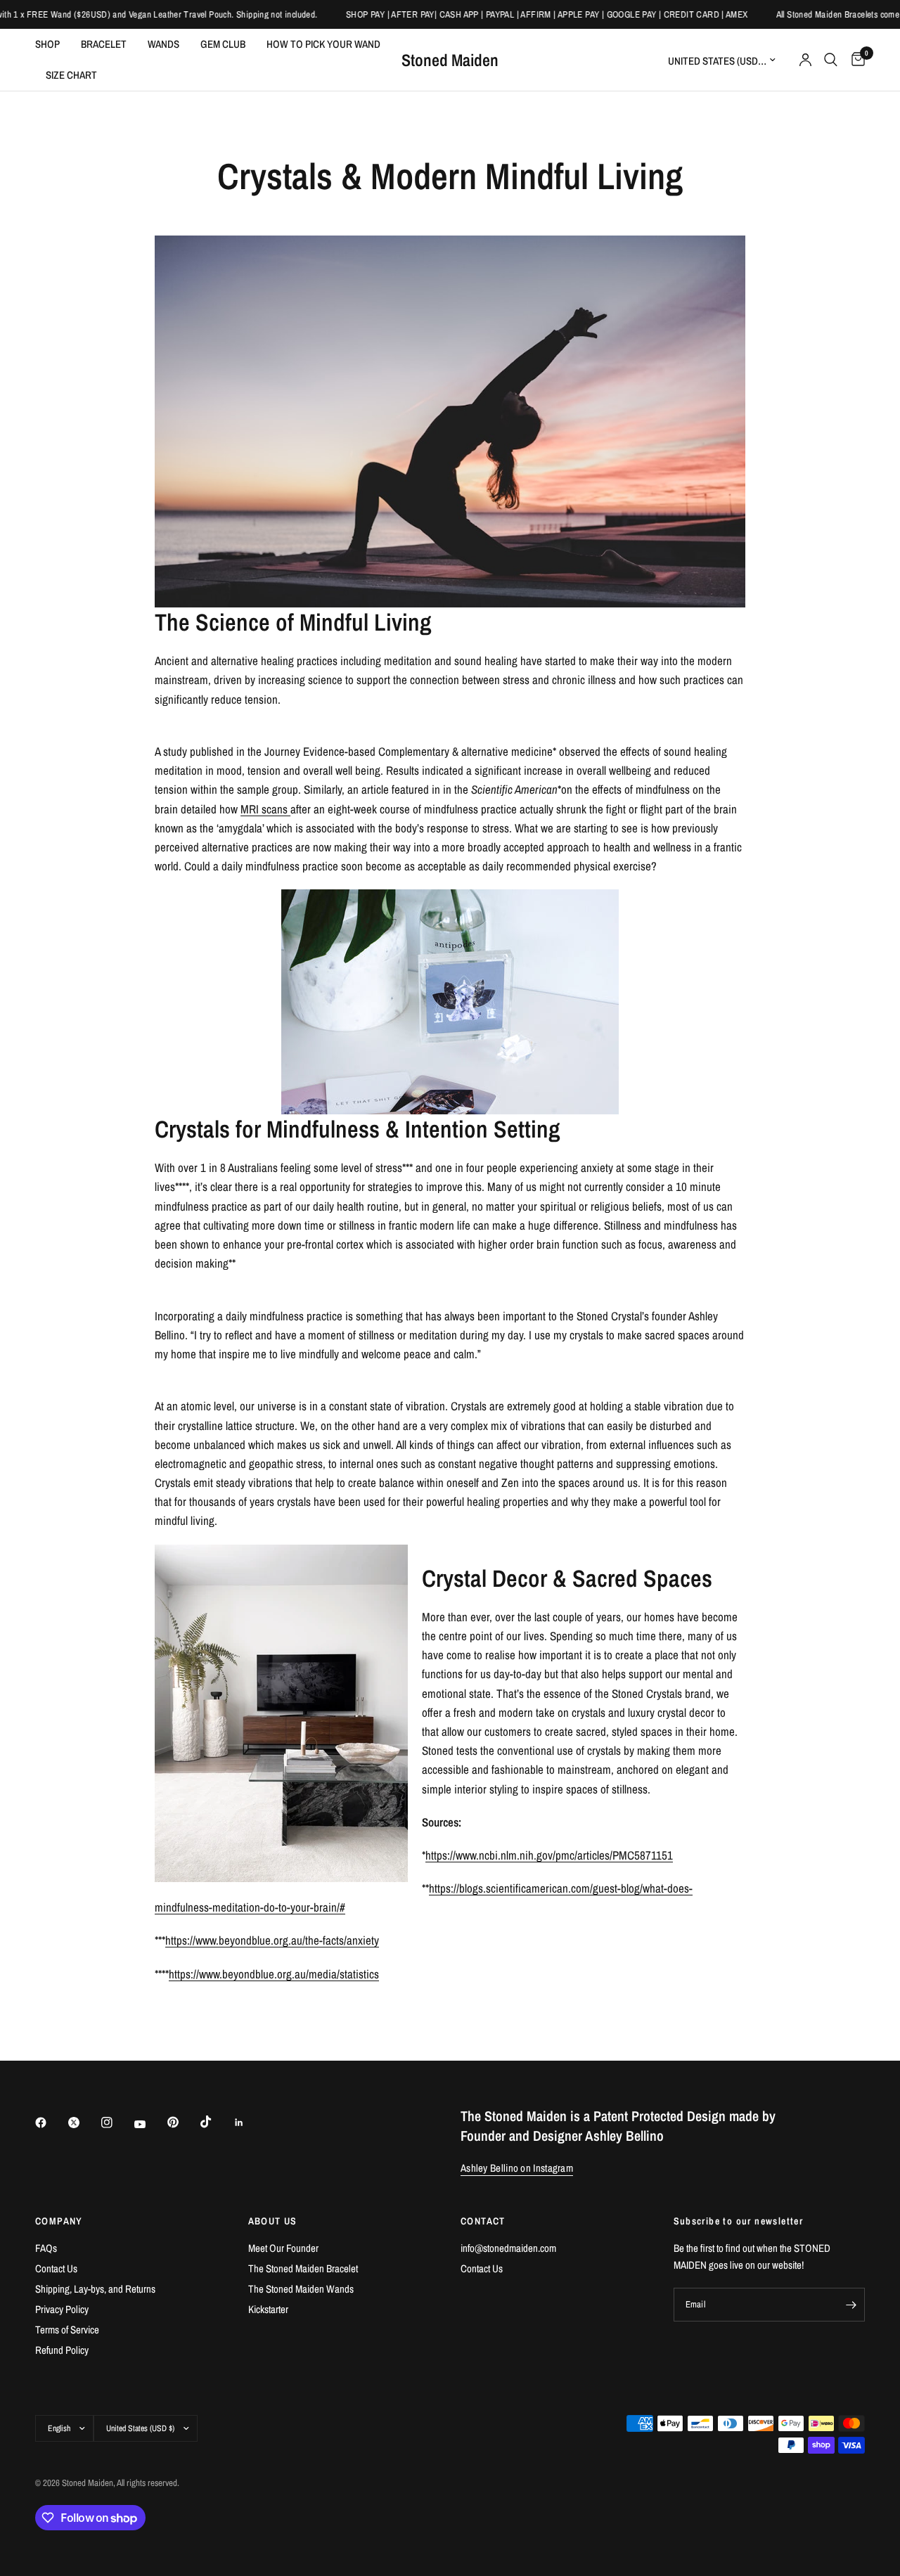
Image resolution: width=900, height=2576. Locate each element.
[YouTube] (150, 2125)
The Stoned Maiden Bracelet (303, 2268)
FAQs (46, 2248)
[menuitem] (53, 44)
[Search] (831, 60)
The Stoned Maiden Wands (301, 2289)
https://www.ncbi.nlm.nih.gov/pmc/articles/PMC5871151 (549, 1855)
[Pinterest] (183, 2123)
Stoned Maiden (450, 60)
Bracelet (104, 44)
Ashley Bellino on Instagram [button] (517, 2168)
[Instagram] (117, 2123)
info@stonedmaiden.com (508, 2248)
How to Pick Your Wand (323, 44)
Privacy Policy (62, 2309)
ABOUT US (273, 2221)
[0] (855, 60)
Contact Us (56, 2268)
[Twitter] (84, 2123)
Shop (47, 44)
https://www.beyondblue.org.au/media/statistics (274, 1974)
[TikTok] (216, 2122)
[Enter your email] (851, 2305)
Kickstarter (268, 2309)
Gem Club (223, 44)
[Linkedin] (249, 2123)
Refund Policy (62, 2350)
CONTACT (483, 2221)
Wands (163, 44)
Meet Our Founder (283, 2248)
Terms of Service (67, 2330)
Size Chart (71, 75)
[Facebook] (51, 2123)
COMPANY (59, 2221)
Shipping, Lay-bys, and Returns (95, 2289)
